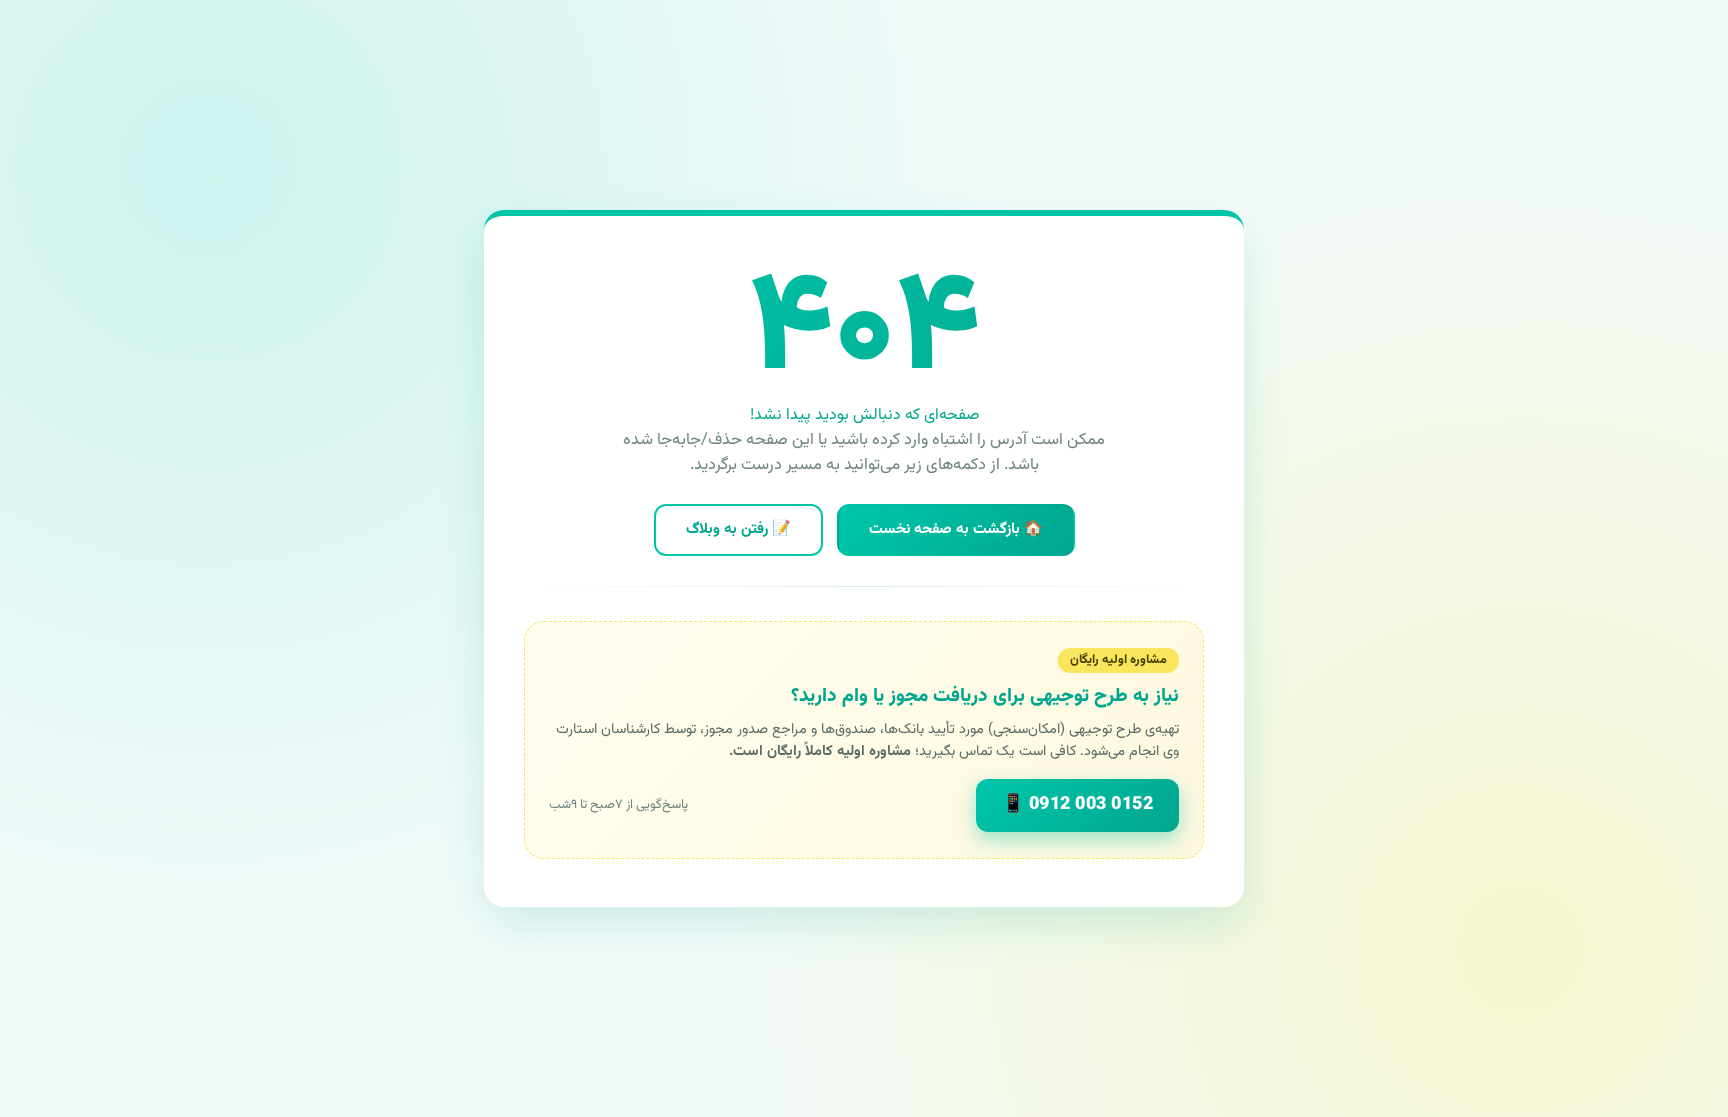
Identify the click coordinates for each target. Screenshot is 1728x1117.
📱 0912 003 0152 (1078, 805)
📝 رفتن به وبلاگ (738, 529)
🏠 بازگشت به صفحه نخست (956, 529)
